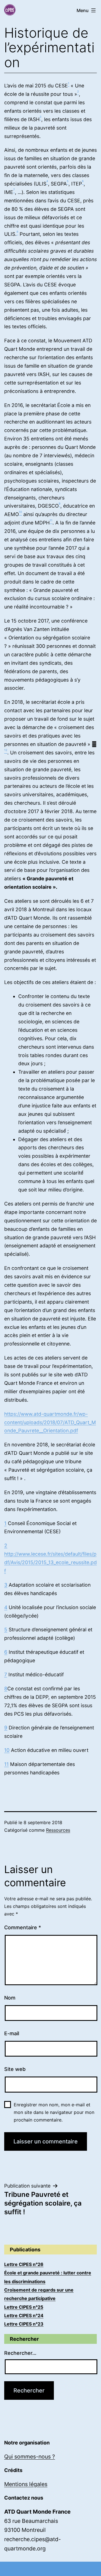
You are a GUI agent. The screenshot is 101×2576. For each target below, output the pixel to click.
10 (7, 1750)
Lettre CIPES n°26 (24, 2264)
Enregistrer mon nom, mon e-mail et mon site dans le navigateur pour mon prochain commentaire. (54, 2112)
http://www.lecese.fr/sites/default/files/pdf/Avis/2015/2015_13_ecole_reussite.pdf (50, 1562)
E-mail (12, 2033)
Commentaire (23, 1927)
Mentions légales (26, 2484)
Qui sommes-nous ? (30, 2457)
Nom (10, 1998)
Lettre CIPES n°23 (24, 2324)
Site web (15, 2069)
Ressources (58, 1830)
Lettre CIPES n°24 (24, 2315)
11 (6, 1764)
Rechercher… (20, 2353)
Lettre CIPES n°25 (24, 2307)
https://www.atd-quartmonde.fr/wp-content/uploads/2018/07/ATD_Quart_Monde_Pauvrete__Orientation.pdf (50, 1422)
